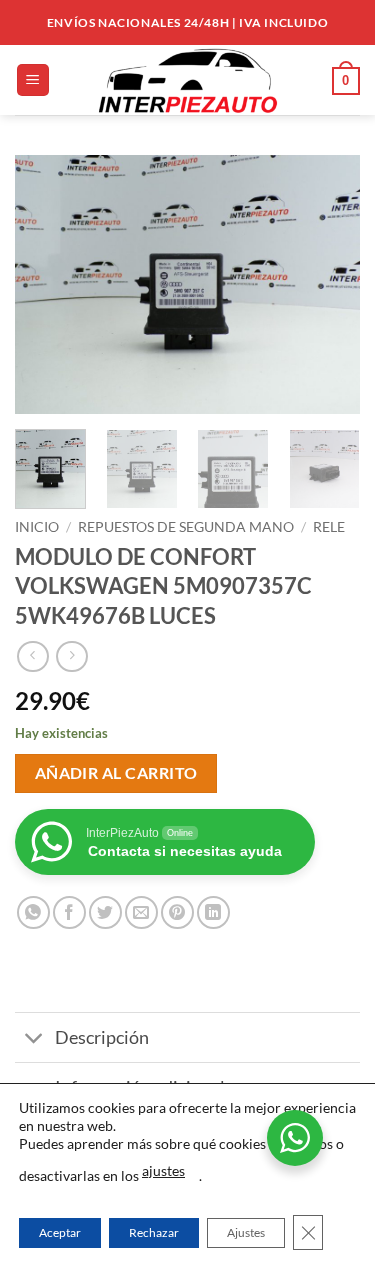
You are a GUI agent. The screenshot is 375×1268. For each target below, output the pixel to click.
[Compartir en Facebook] (69, 912)
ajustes (163, 1170)
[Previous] (47, 285)
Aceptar (60, 1232)
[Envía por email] (141, 912)
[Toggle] (34, 1039)
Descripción (102, 1037)
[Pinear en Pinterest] (177, 912)
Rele (329, 527)
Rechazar (154, 1232)
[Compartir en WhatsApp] (33, 912)
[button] (33, 80)
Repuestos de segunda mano (186, 527)
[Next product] (32, 656)
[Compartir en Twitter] (105, 912)
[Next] (328, 285)
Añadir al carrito (116, 773)
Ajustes (246, 1232)
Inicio (37, 527)
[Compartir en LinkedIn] (213, 912)
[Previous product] (71, 656)
